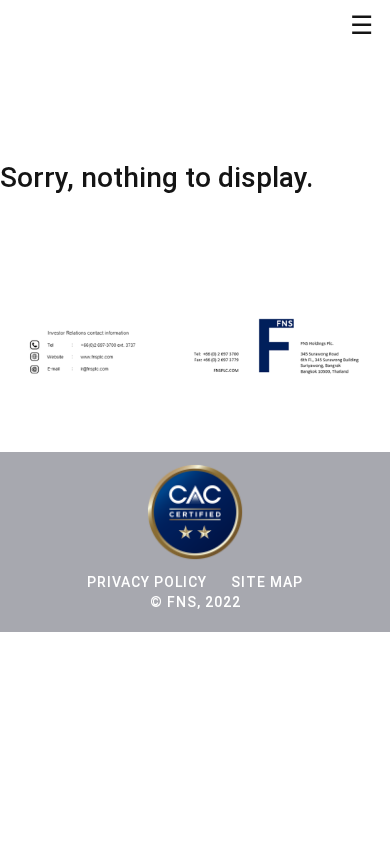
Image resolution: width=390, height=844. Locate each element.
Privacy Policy (147, 582)
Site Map (267, 582)
